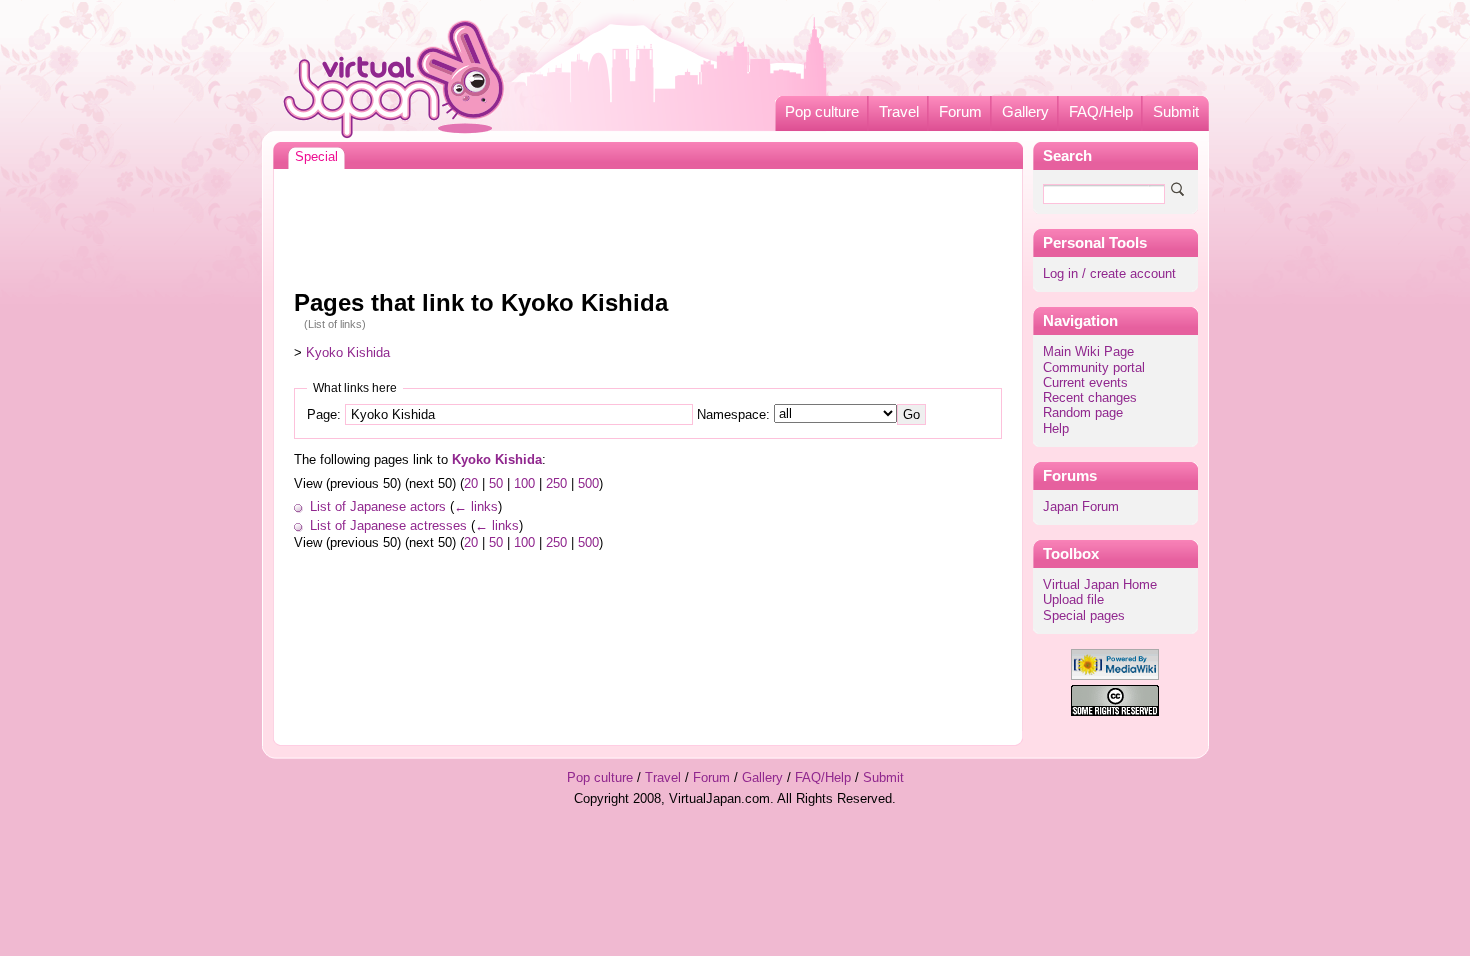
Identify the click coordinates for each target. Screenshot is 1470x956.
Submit (1176, 112)
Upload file (1073, 600)
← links (476, 507)
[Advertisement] (648, 224)
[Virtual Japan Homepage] (394, 78)
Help (1056, 429)
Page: (324, 415)
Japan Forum (1081, 507)
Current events (1085, 383)
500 (588, 484)
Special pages (1084, 616)
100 (524, 484)
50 (496, 484)
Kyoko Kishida (348, 353)
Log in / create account (1109, 274)
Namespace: (733, 415)
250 (556, 484)
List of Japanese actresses (388, 526)
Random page (1083, 413)
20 (471, 484)
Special (316, 157)
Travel (899, 112)
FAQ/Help (1101, 112)
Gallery (1025, 112)
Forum (960, 112)
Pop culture (822, 112)
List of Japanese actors (378, 507)
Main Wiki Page (1088, 352)
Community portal (1094, 368)
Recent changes (1090, 398)
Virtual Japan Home (1100, 585)
